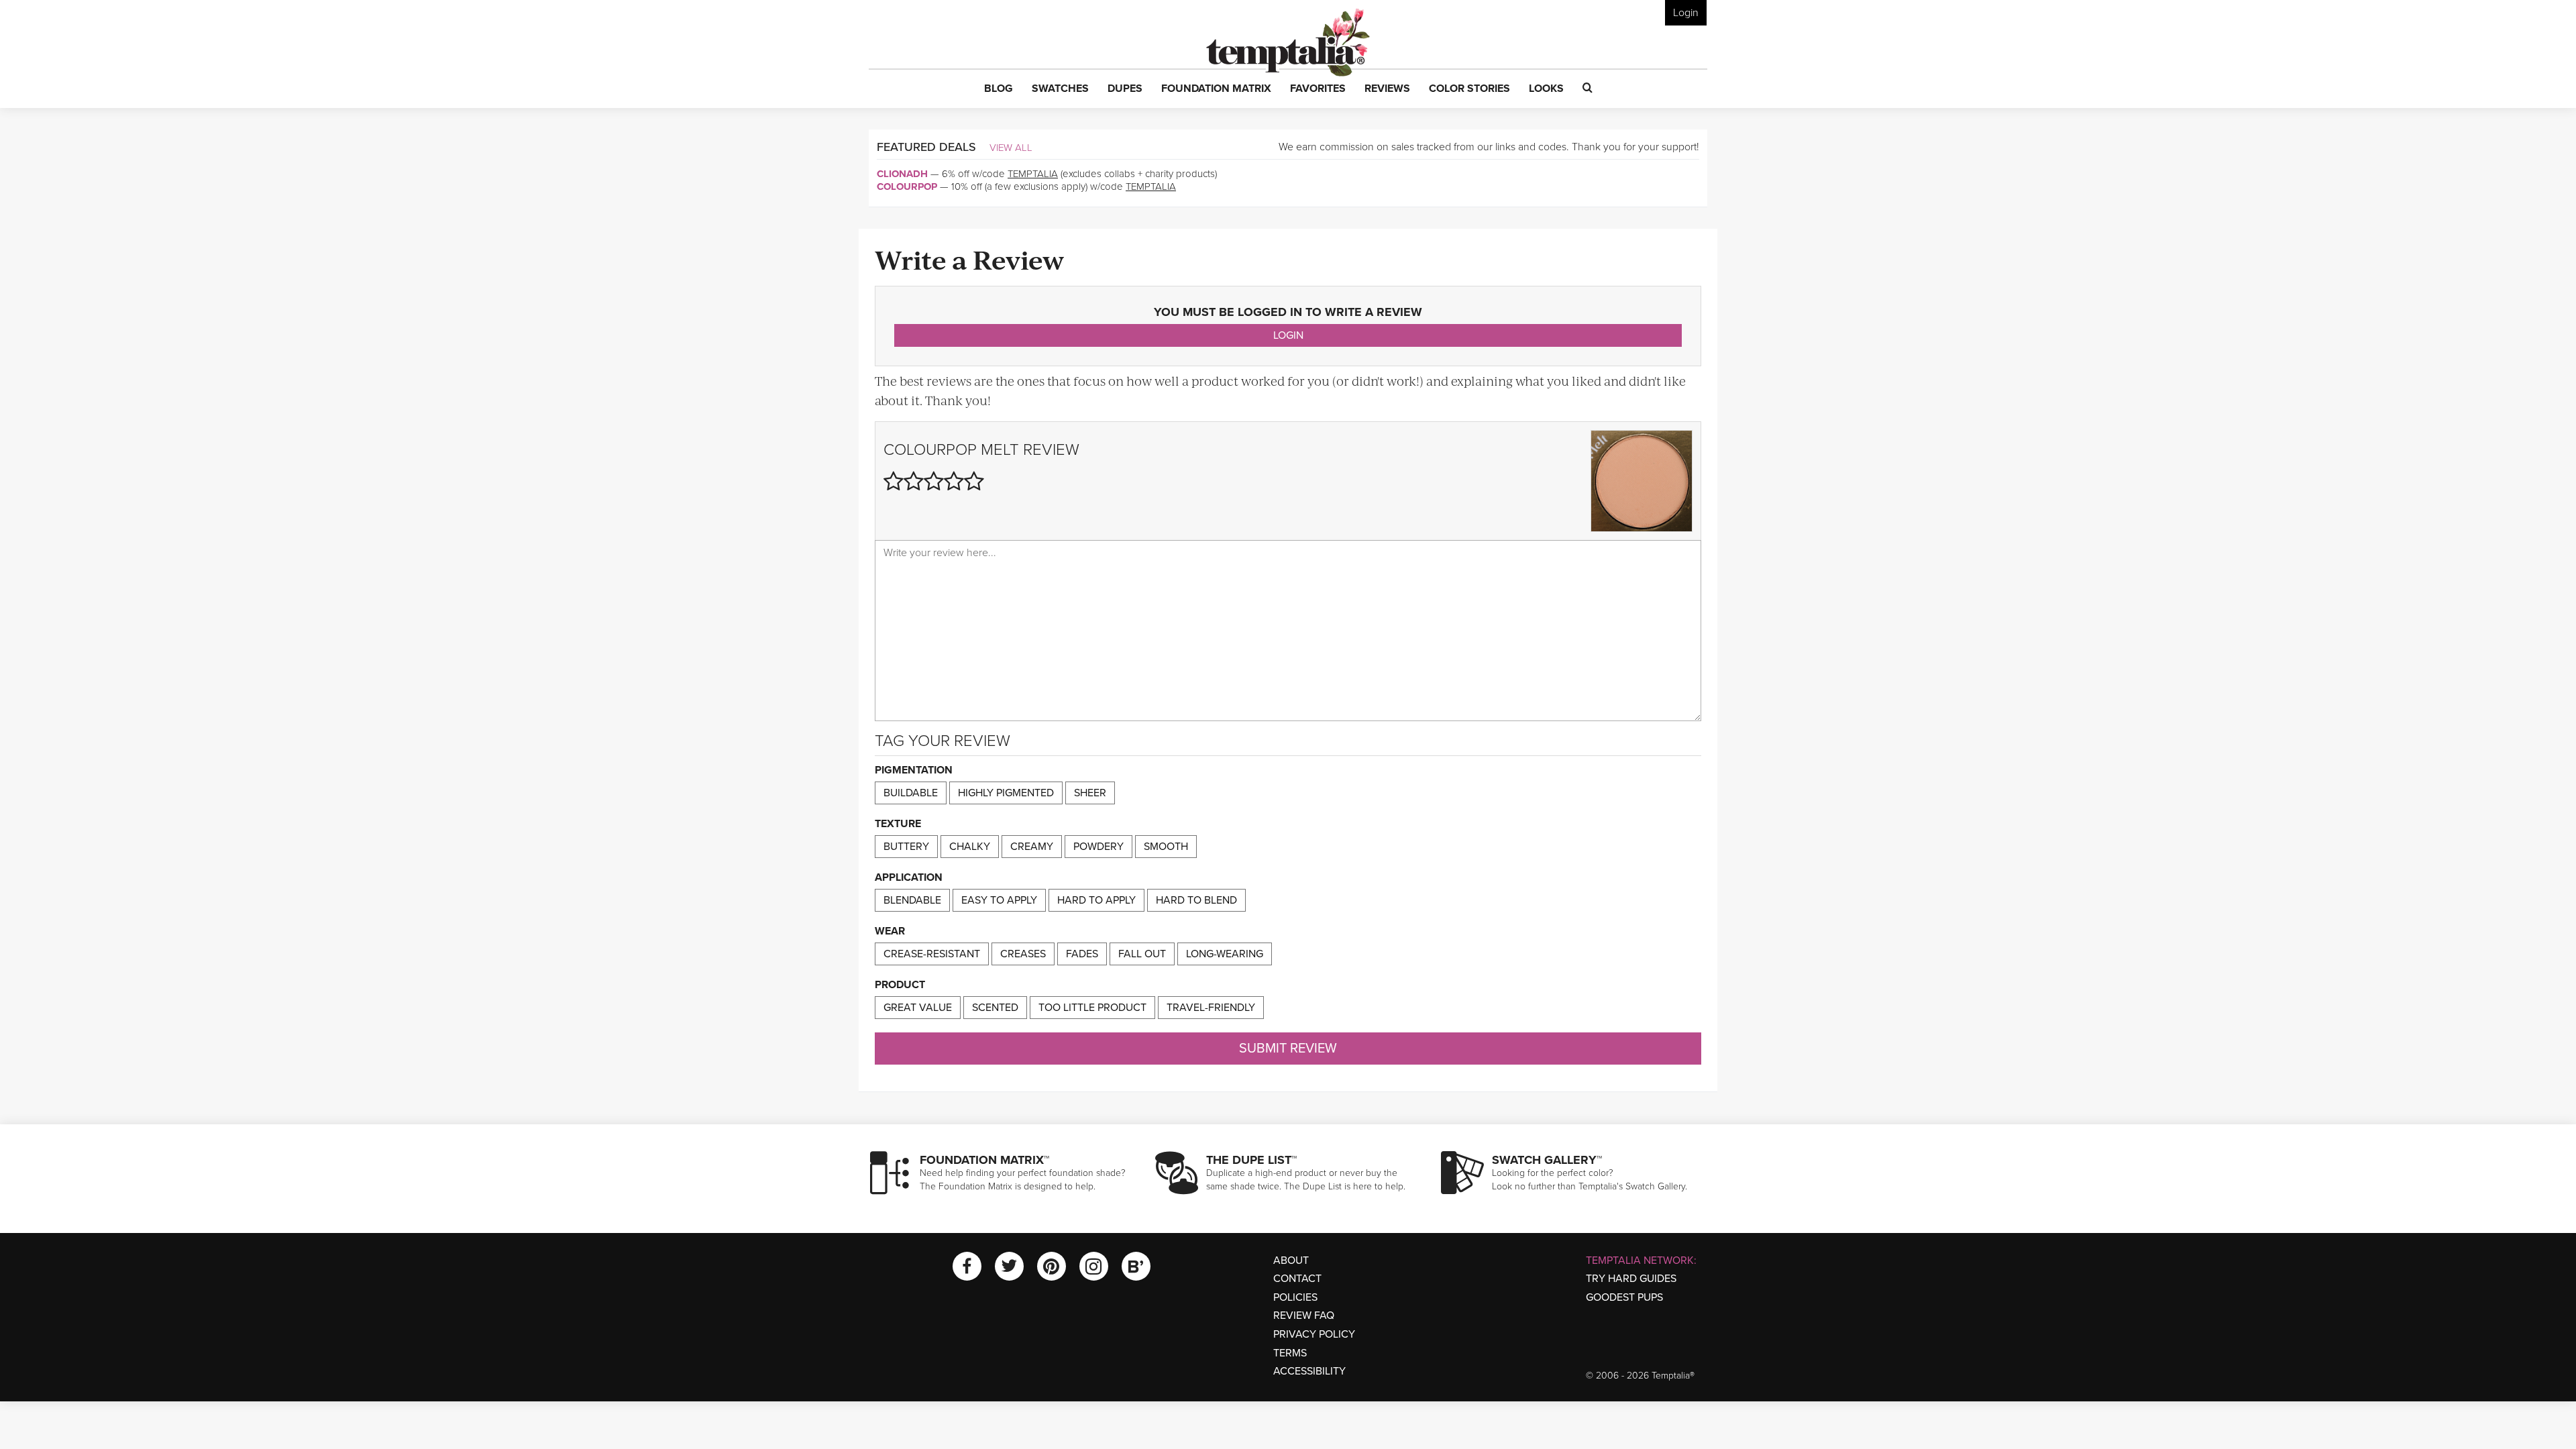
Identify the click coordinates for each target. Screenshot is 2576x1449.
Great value (918, 1008)
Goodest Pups (1624, 1297)
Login (1686, 13)
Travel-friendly (1211, 1008)
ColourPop (907, 186)
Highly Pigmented (1006, 793)
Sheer (1090, 793)
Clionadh (902, 174)
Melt (1000, 450)
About (1291, 1260)
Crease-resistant (932, 954)
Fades (1082, 954)
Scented (995, 1008)
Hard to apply (1096, 900)
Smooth (1166, 847)
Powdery (1098, 847)
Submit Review (1288, 1049)
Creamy (1032, 847)
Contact (1297, 1279)
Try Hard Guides (1631, 1279)
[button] (999, 89)
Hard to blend (1196, 900)
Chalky (970, 847)
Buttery (906, 847)
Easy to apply (999, 900)
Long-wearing (1225, 954)
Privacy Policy (1314, 1334)
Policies (1295, 1297)
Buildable (911, 793)
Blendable (912, 900)
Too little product (1092, 1008)
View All (1011, 148)
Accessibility (1309, 1371)
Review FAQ (1304, 1316)
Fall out (1142, 954)
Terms (1290, 1353)
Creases (1023, 954)
